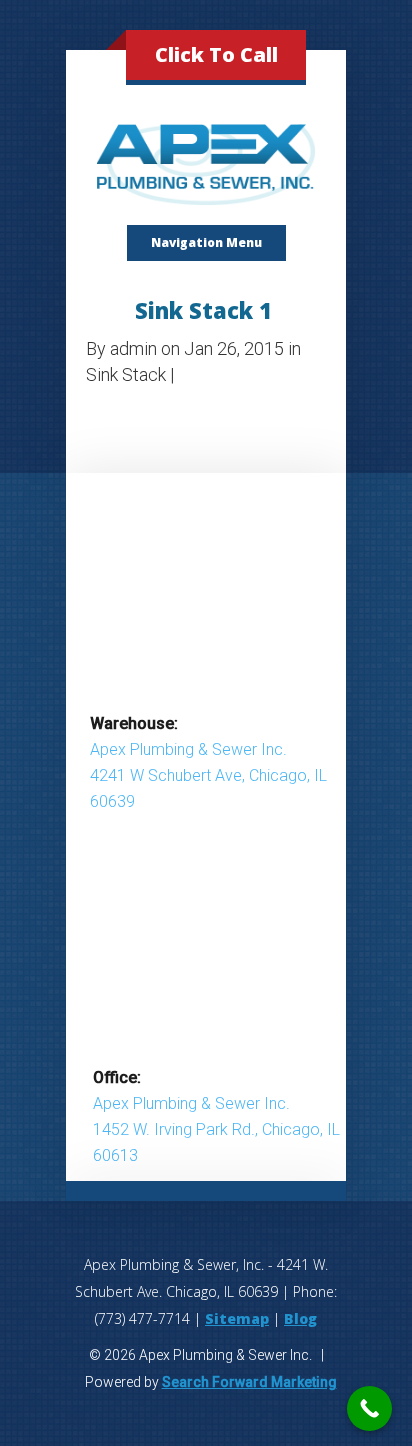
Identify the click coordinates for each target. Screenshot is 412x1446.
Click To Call (216, 54)
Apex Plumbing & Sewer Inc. (188, 749)
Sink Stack (126, 374)
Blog (300, 1318)
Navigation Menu (206, 242)
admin (133, 348)
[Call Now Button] (369, 1408)
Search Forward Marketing (249, 1382)
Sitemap (237, 1318)
